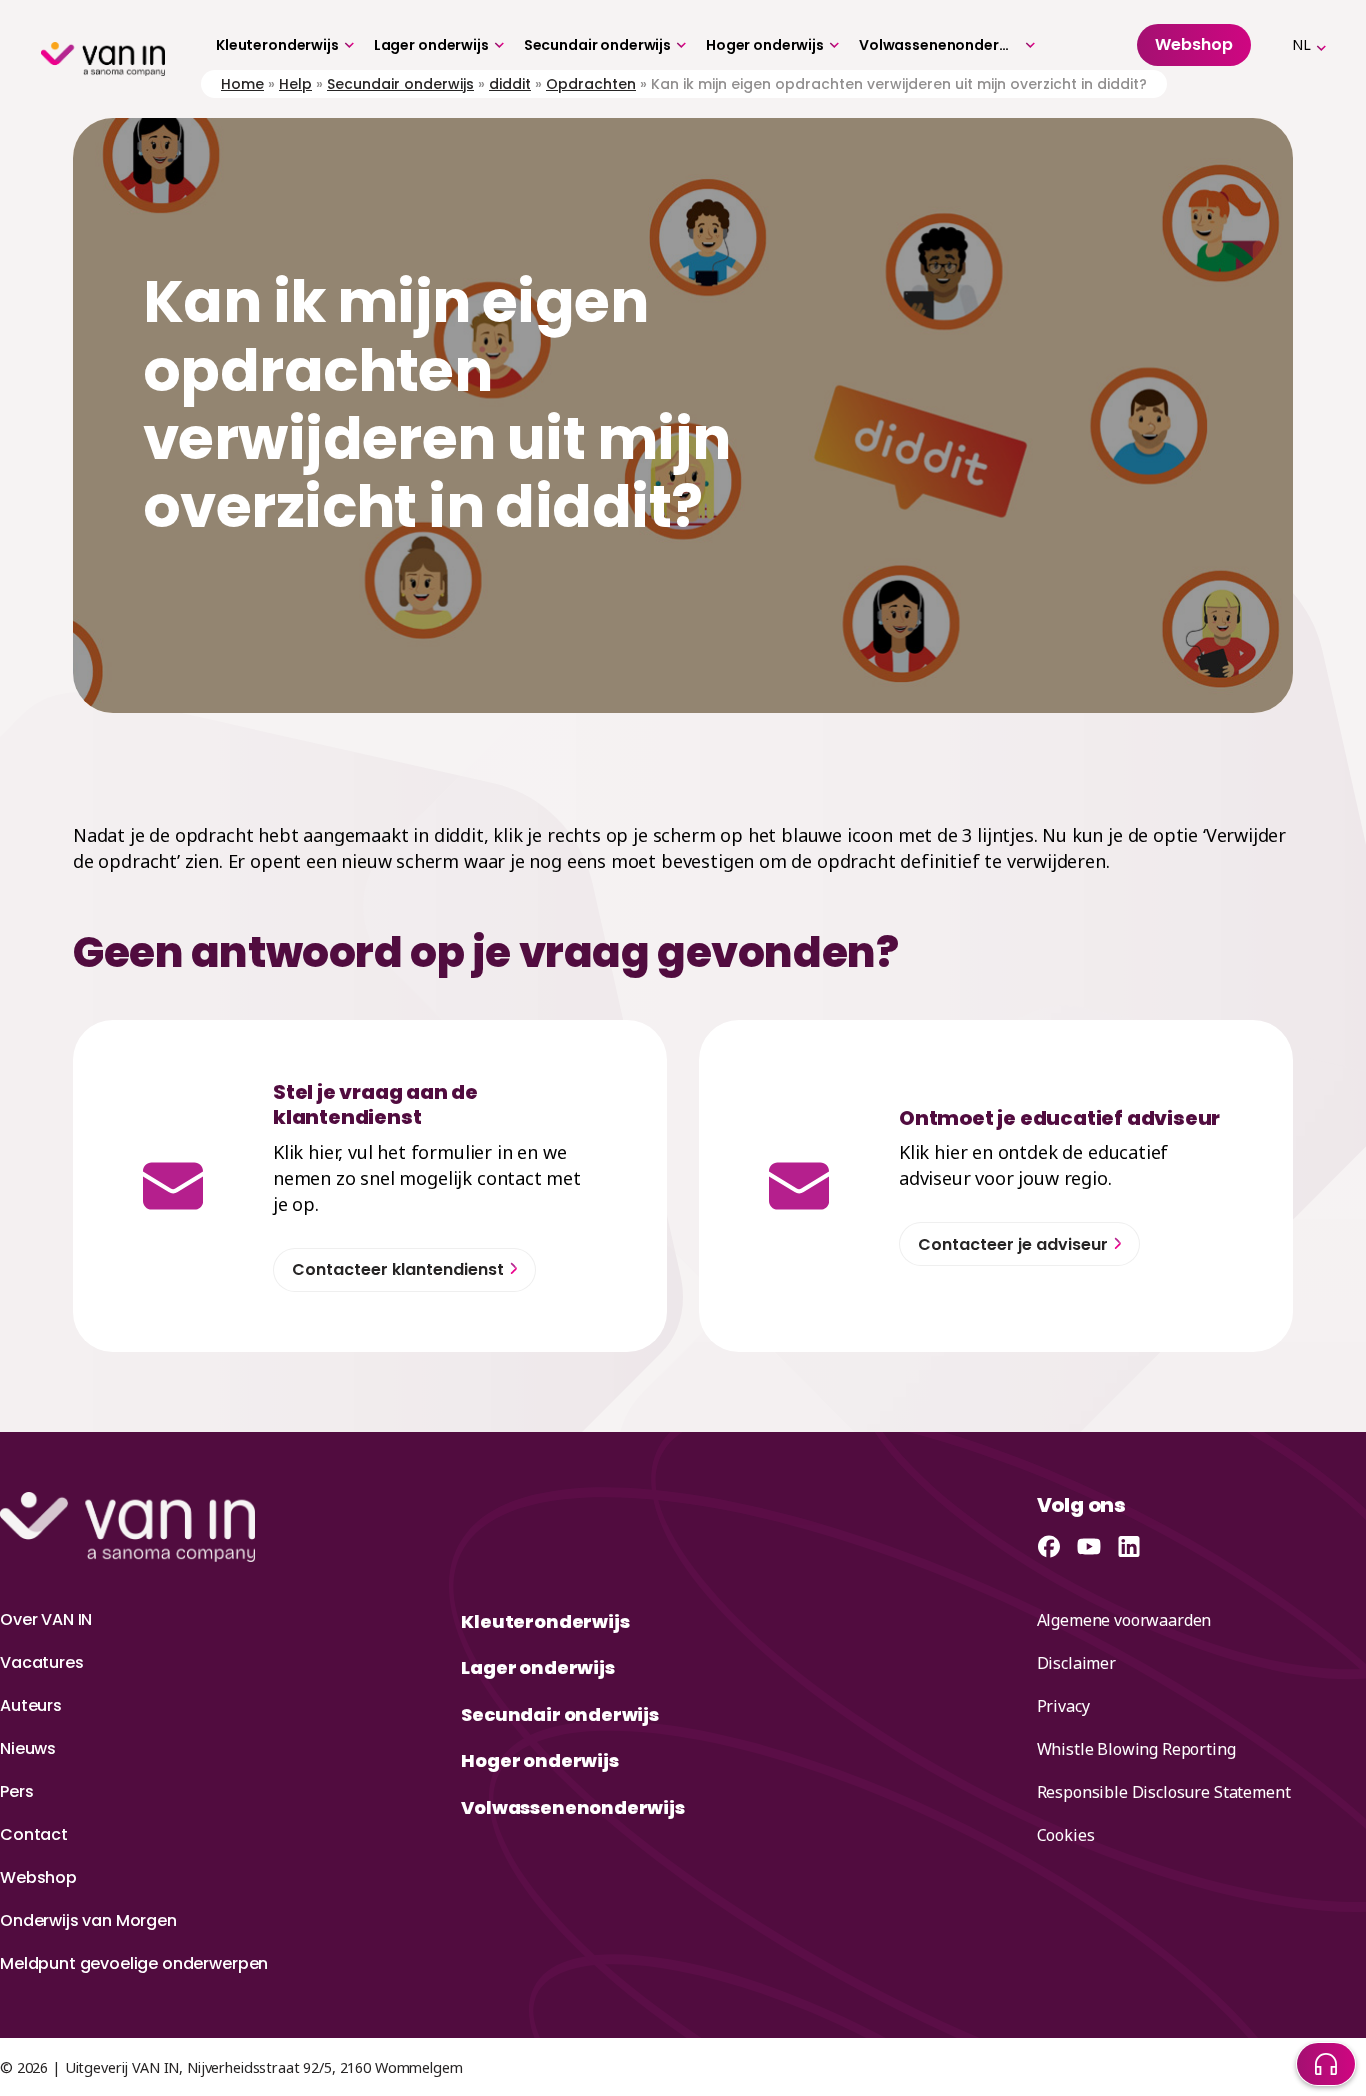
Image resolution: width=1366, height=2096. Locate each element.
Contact (34, 1834)
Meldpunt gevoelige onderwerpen (134, 1963)
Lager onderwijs (431, 45)
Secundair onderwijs (597, 45)
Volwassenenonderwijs (939, 45)
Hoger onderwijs (765, 45)
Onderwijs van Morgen (88, 1920)
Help (295, 84)
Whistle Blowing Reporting (1136, 1749)
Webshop (38, 1877)
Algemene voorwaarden (1124, 1620)
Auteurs (31, 1705)
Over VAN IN (46, 1619)
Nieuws (28, 1748)
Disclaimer (1076, 1663)
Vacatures (42, 1662)
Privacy (1063, 1706)
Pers (16, 1791)
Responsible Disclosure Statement (1164, 1792)
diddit (510, 84)
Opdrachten (591, 84)
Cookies (1066, 1835)
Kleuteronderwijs (277, 45)
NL (1301, 44)
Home (242, 84)
